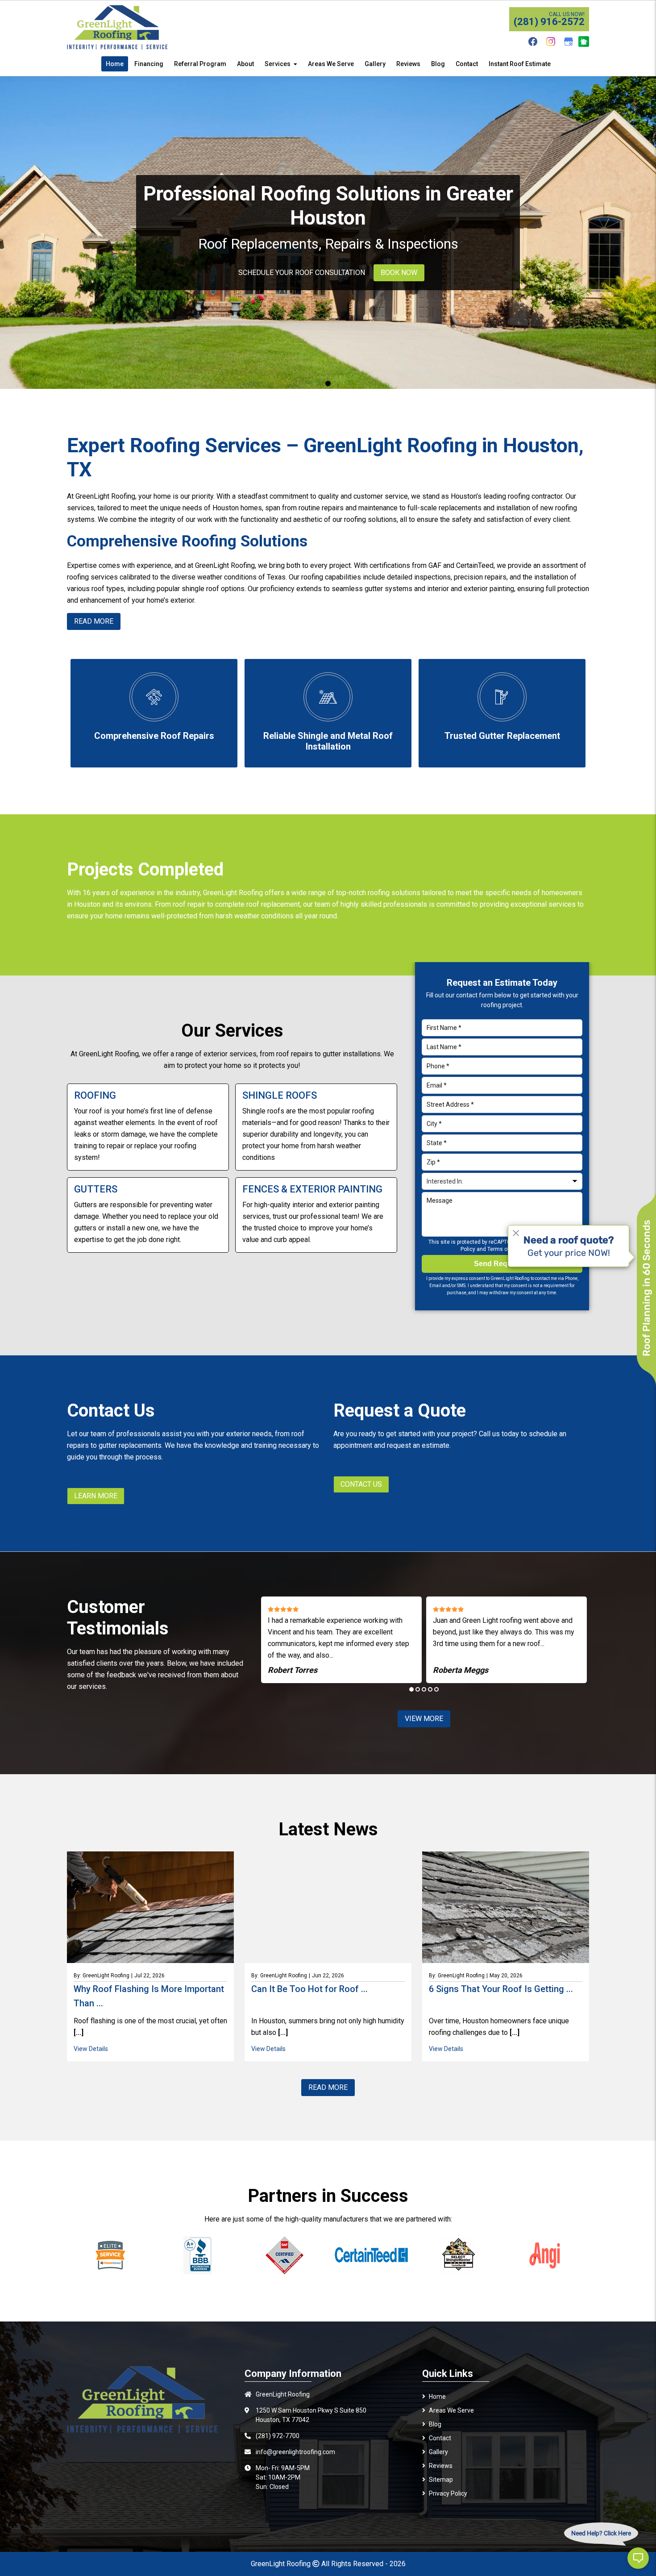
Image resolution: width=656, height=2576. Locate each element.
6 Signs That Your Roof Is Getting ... (501, 1989)
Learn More (96, 1496)
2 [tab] (418, 1689)
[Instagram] (551, 42)
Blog (435, 2424)
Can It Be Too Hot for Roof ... (309, 1989)
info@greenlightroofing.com (295, 2452)
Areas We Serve (451, 2410)
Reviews (441, 2466)
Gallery (438, 2452)
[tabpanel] (328, 233)
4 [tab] (430, 1689)
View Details (91, 2049)
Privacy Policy (448, 2493)
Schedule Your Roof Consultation (302, 273)
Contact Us (361, 1484)
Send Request (499, 1264)
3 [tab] (424, 1689)
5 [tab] (436, 1689)
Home (437, 2397)
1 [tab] (328, 383)
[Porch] (584, 42)
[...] (79, 2032)
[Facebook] (533, 42)
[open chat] (638, 2558)
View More (424, 1719)
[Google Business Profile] (569, 42)
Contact (440, 2438)
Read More (328, 2087)
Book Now (399, 273)
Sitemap (441, 2480)
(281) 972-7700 (278, 2436)
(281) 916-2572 (549, 22)
